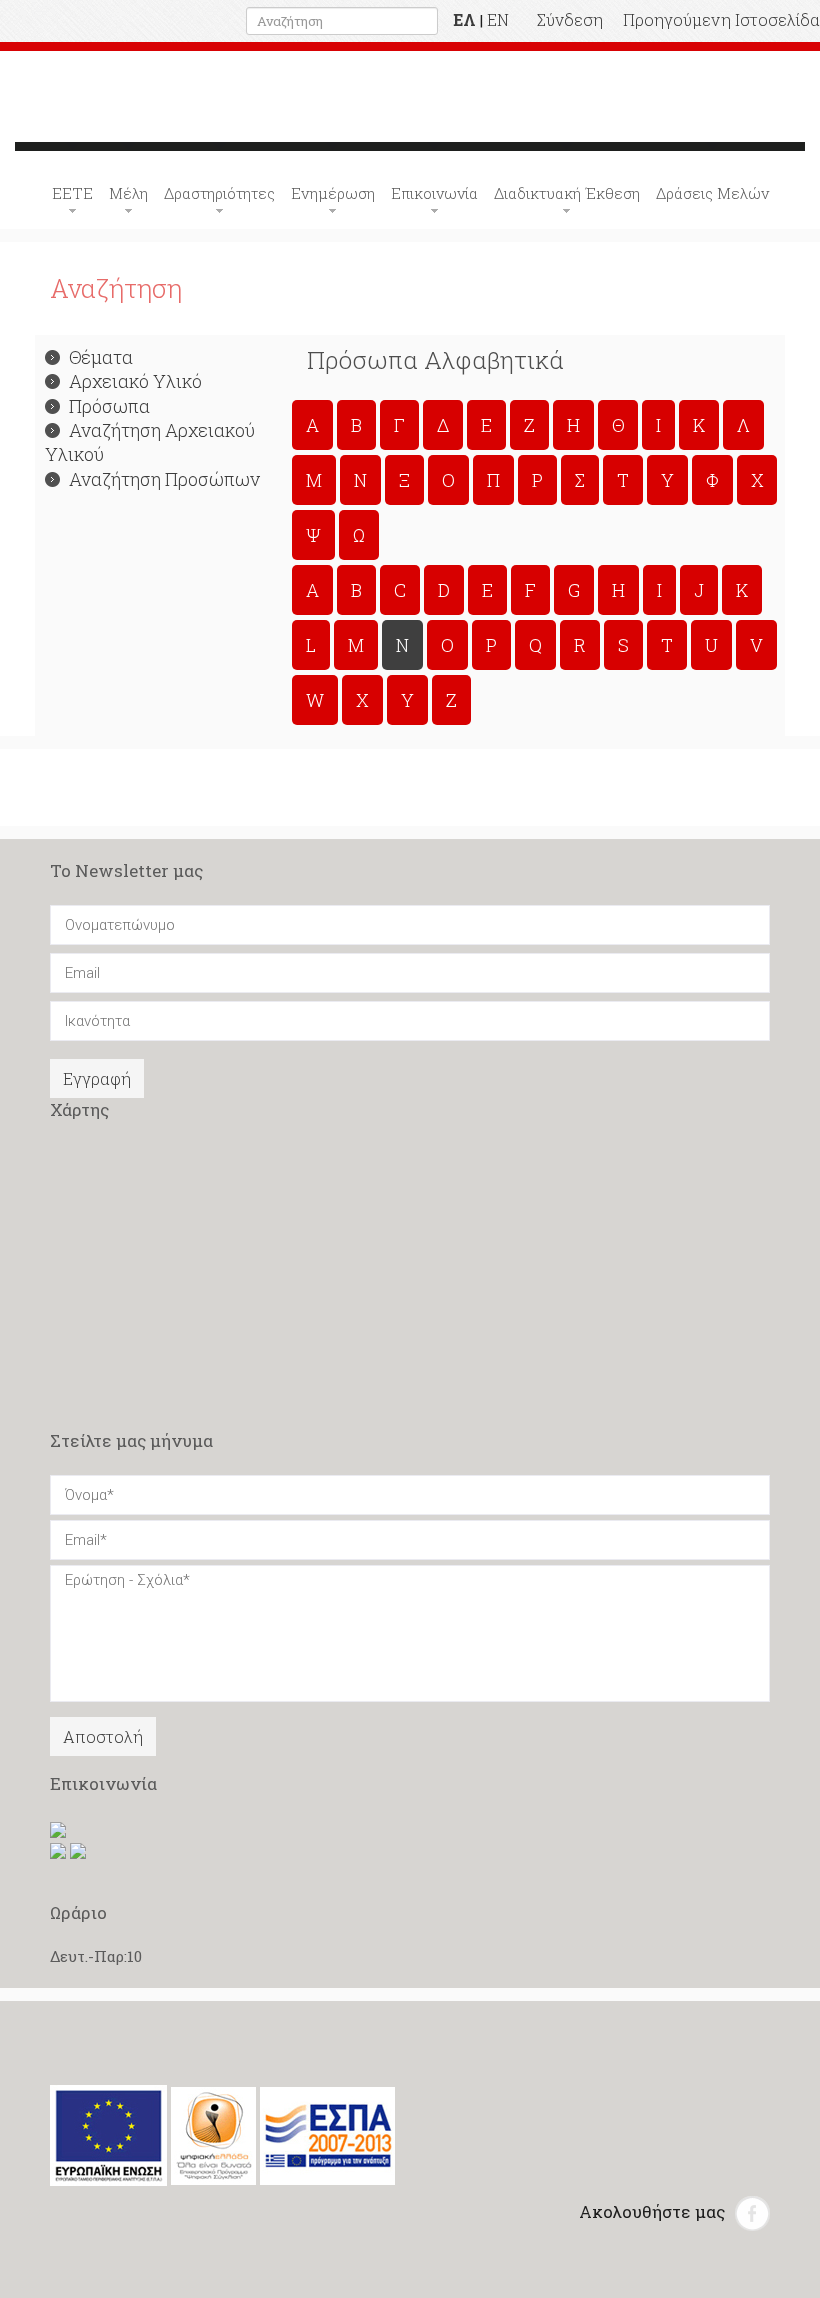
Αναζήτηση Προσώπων (164, 479)
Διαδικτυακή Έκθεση (567, 193)
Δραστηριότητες (219, 193)
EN (498, 19)
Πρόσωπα (109, 406)
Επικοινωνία (434, 193)
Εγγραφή (97, 1078)
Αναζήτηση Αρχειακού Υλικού (150, 442)
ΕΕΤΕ (72, 193)
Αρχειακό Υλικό (135, 381)
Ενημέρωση (333, 193)
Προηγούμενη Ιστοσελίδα (721, 19)
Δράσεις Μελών (712, 193)
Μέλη (128, 193)
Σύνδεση (570, 19)
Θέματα (101, 357)
